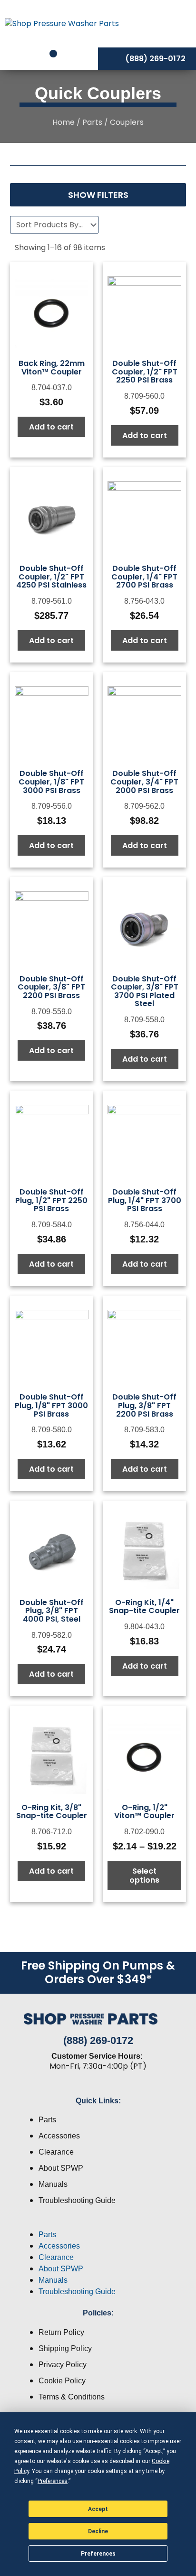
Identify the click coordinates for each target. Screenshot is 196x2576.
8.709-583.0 (144, 1430)
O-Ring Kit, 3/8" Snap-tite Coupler (52, 1812)
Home (64, 122)
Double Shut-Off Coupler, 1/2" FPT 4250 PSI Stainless (51, 577)
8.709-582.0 (52, 1635)
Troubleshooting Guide (77, 2200)
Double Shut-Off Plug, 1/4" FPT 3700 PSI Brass (145, 1200)
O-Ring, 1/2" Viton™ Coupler (144, 1812)
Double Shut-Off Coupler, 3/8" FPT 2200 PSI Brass (51, 987)
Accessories (59, 2136)
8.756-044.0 (144, 1225)
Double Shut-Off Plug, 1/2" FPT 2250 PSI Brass (51, 1200)
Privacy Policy (63, 2365)
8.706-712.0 (52, 1832)
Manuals (53, 2184)
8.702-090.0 (144, 1832)
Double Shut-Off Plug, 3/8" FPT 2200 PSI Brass (144, 1405)
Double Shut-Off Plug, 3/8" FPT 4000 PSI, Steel (52, 1611)
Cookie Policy (62, 2381)
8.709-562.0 (144, 806)
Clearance (56, 2152)
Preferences (98, 2554)
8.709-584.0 (52, 1225)
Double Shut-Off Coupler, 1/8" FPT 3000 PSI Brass (51, 782)
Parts (92, 122)
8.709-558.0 (144, 1020)
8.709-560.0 (144, 396)
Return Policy (61, 2332)
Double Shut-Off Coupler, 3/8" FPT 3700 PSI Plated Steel (145, 991)
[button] (98, 2223)
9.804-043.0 (144, 1627)
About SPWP (61, 2168)
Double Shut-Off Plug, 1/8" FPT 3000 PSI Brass (51, 1405)
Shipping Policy (65, 2348)
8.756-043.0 (144, 601)
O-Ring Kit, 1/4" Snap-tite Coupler (144, 1607)
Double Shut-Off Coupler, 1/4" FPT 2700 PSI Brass (144, 577)
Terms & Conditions (72, 2397)
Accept (98, 2509)
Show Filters (98, 195)
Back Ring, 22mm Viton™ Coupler (52, 368)
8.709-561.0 (52, 601)
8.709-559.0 (52, 1012)
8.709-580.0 (52, 1430)
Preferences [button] (53, 2481)
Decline (98, 2531)
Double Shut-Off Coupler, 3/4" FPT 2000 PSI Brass (144, 782)
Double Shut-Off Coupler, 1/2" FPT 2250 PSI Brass (145, 372)
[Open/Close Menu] (167, 23)
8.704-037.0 (52, 387)
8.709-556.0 (52, 806)
